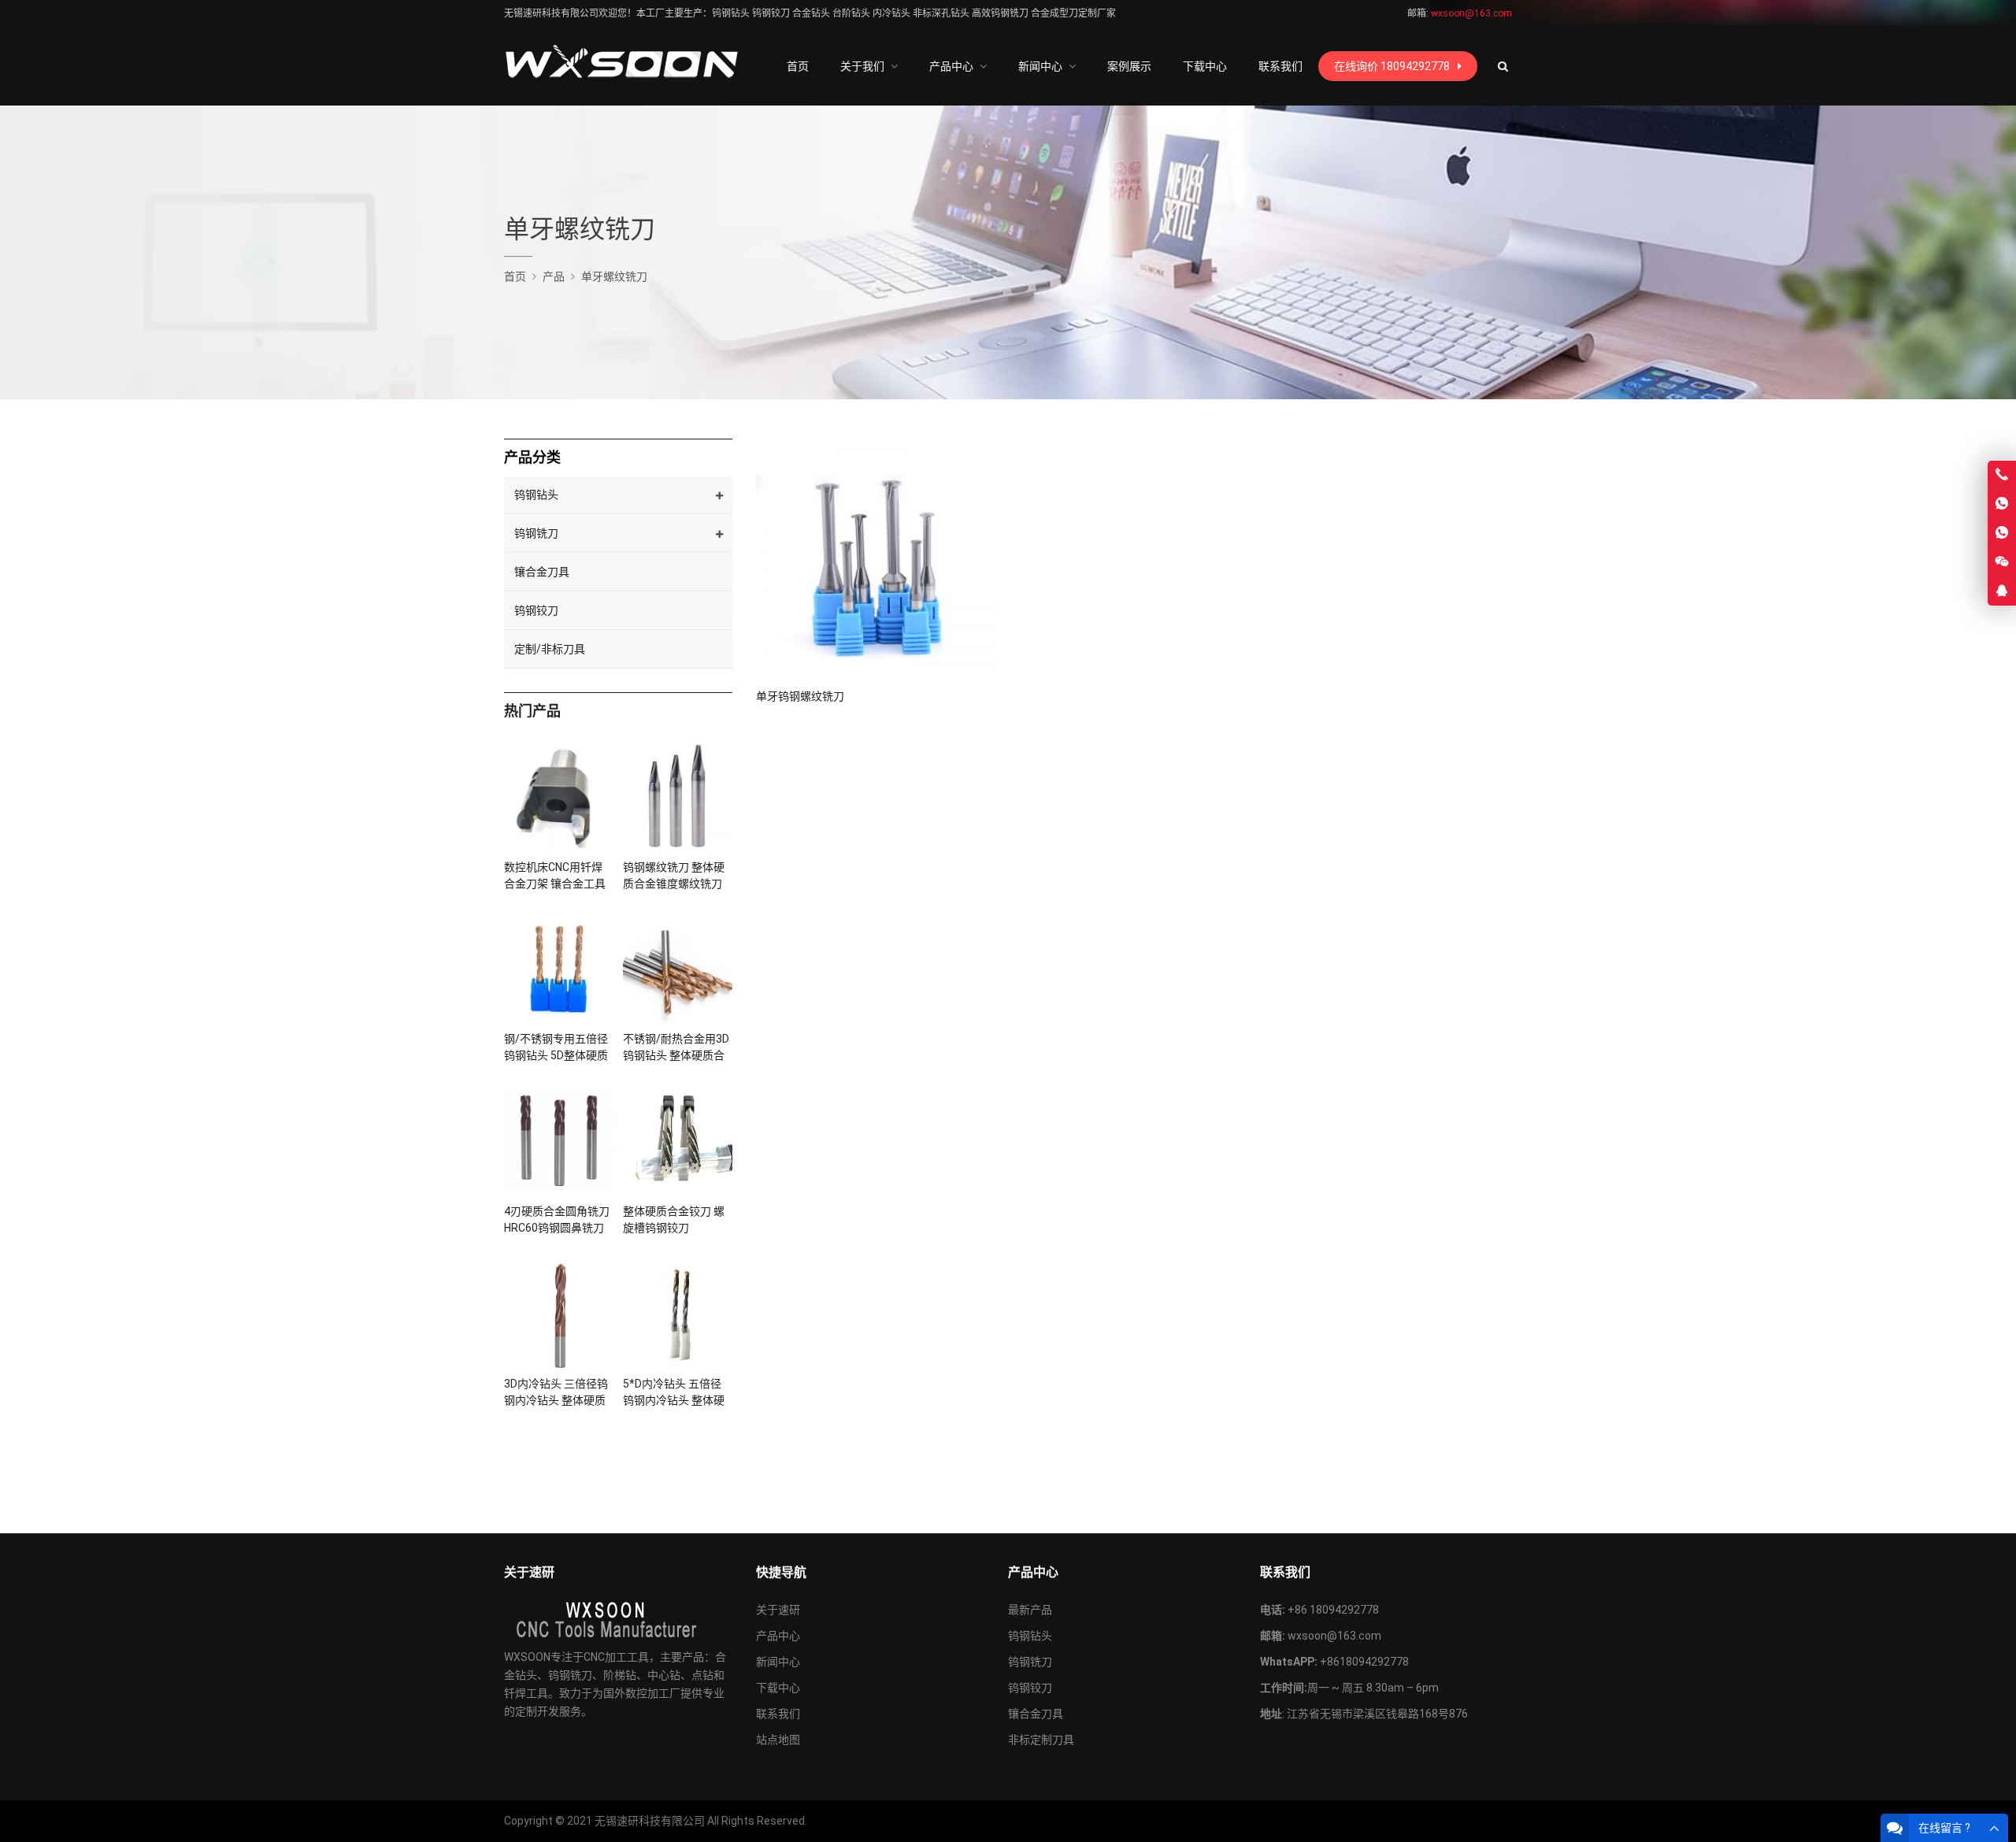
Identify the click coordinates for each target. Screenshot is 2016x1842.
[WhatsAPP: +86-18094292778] (2002, 504)
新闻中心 (778, 1662)
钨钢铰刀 (536, 610)
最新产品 (1030, 1610)
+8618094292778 (1364, 1662)
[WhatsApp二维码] (2002, 533)
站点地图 (778, 1740)
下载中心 (778, 1688)
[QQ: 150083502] (2002, 591)
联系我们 (778, 1714)
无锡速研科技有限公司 (650, 1821)
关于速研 (778, 1610)
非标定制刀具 (1041, 1740)
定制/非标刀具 (550, 649)
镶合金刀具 (542, 572)
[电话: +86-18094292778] (2002, 475)
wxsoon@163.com (1334, 1636)
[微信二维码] (2002, 562)
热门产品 (532, 711)
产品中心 (778, 1636)
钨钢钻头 (536, 495)
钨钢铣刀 (536, 533)
